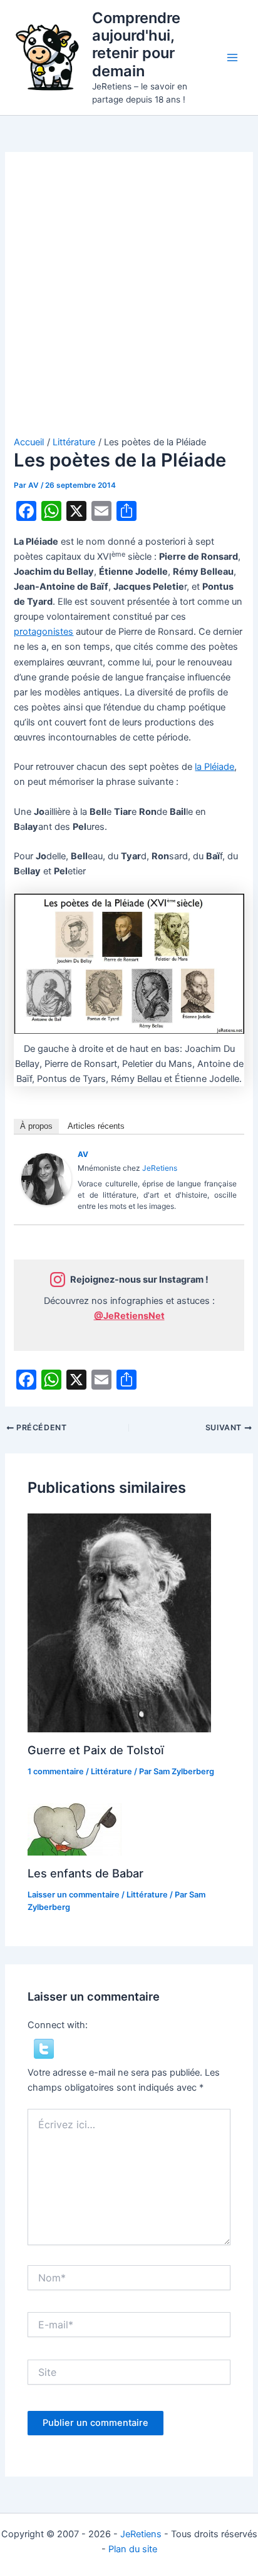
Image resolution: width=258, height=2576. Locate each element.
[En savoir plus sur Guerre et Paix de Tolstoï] (119, 1622)
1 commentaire (56, 1771)
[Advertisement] (129, 301)
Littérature (111, 1771)
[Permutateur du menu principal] (232, 58)
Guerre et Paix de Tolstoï (96, 1750)
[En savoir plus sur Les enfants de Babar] (75, 1829)
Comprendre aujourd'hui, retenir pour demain (136, 44)
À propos (36, 1126)
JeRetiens (160, 1168)
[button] (44, 2048)
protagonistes (44, 632)
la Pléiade (214, 767)
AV (83, 1154)
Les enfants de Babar (85, 1873)
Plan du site (133, 2549)
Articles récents (96, 1126)
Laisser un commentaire (74, 1895)
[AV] (46, 1179)
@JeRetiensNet (129, 1316)
